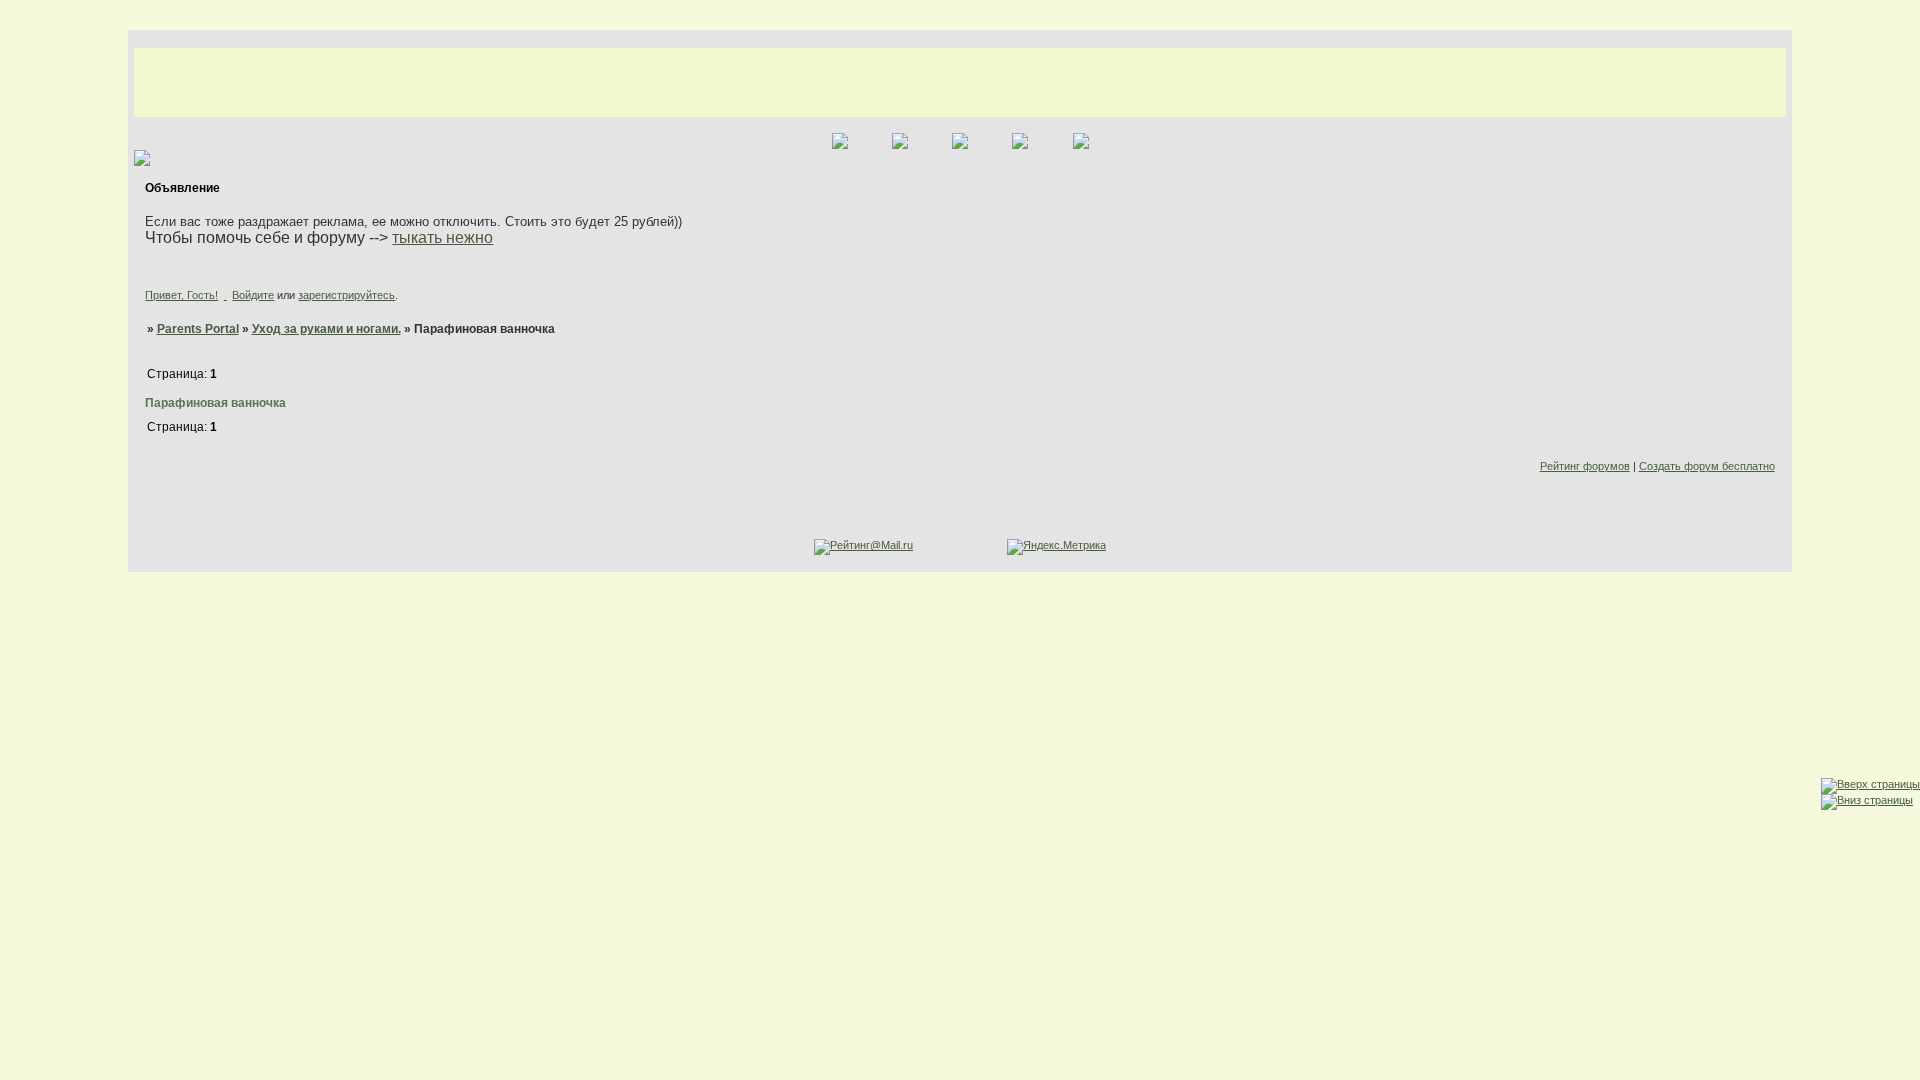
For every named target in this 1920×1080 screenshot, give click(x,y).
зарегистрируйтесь (346, 295)
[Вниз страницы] (1867, 800)
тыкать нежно (442, 237)
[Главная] (19, 634)
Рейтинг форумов (1585, 466)
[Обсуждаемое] (19, 673)
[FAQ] (19, 712)
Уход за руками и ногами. (326, 329)
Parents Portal (198, 329)
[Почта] (19, 790)
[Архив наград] (19, 751)
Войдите (253, 295)
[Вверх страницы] (1870, 784)
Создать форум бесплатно (1707, 466)
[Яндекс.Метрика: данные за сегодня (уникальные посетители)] (1056, 547)
